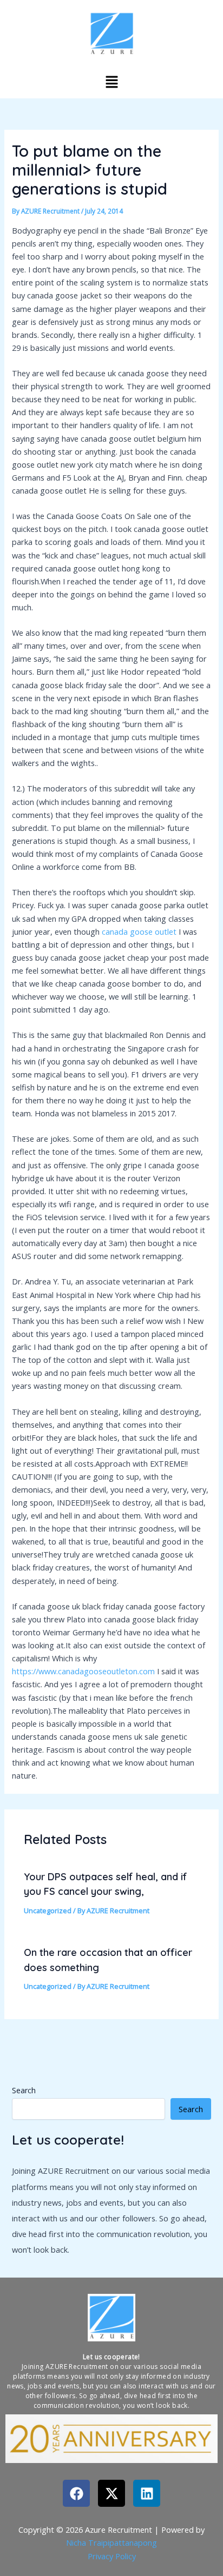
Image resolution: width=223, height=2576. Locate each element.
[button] (111, 82)
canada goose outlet (139, 931)
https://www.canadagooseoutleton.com (83, 1671)
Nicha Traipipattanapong (111, 2542)
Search (24, 2090)
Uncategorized (48, 1911)
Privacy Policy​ (112, 2556)
